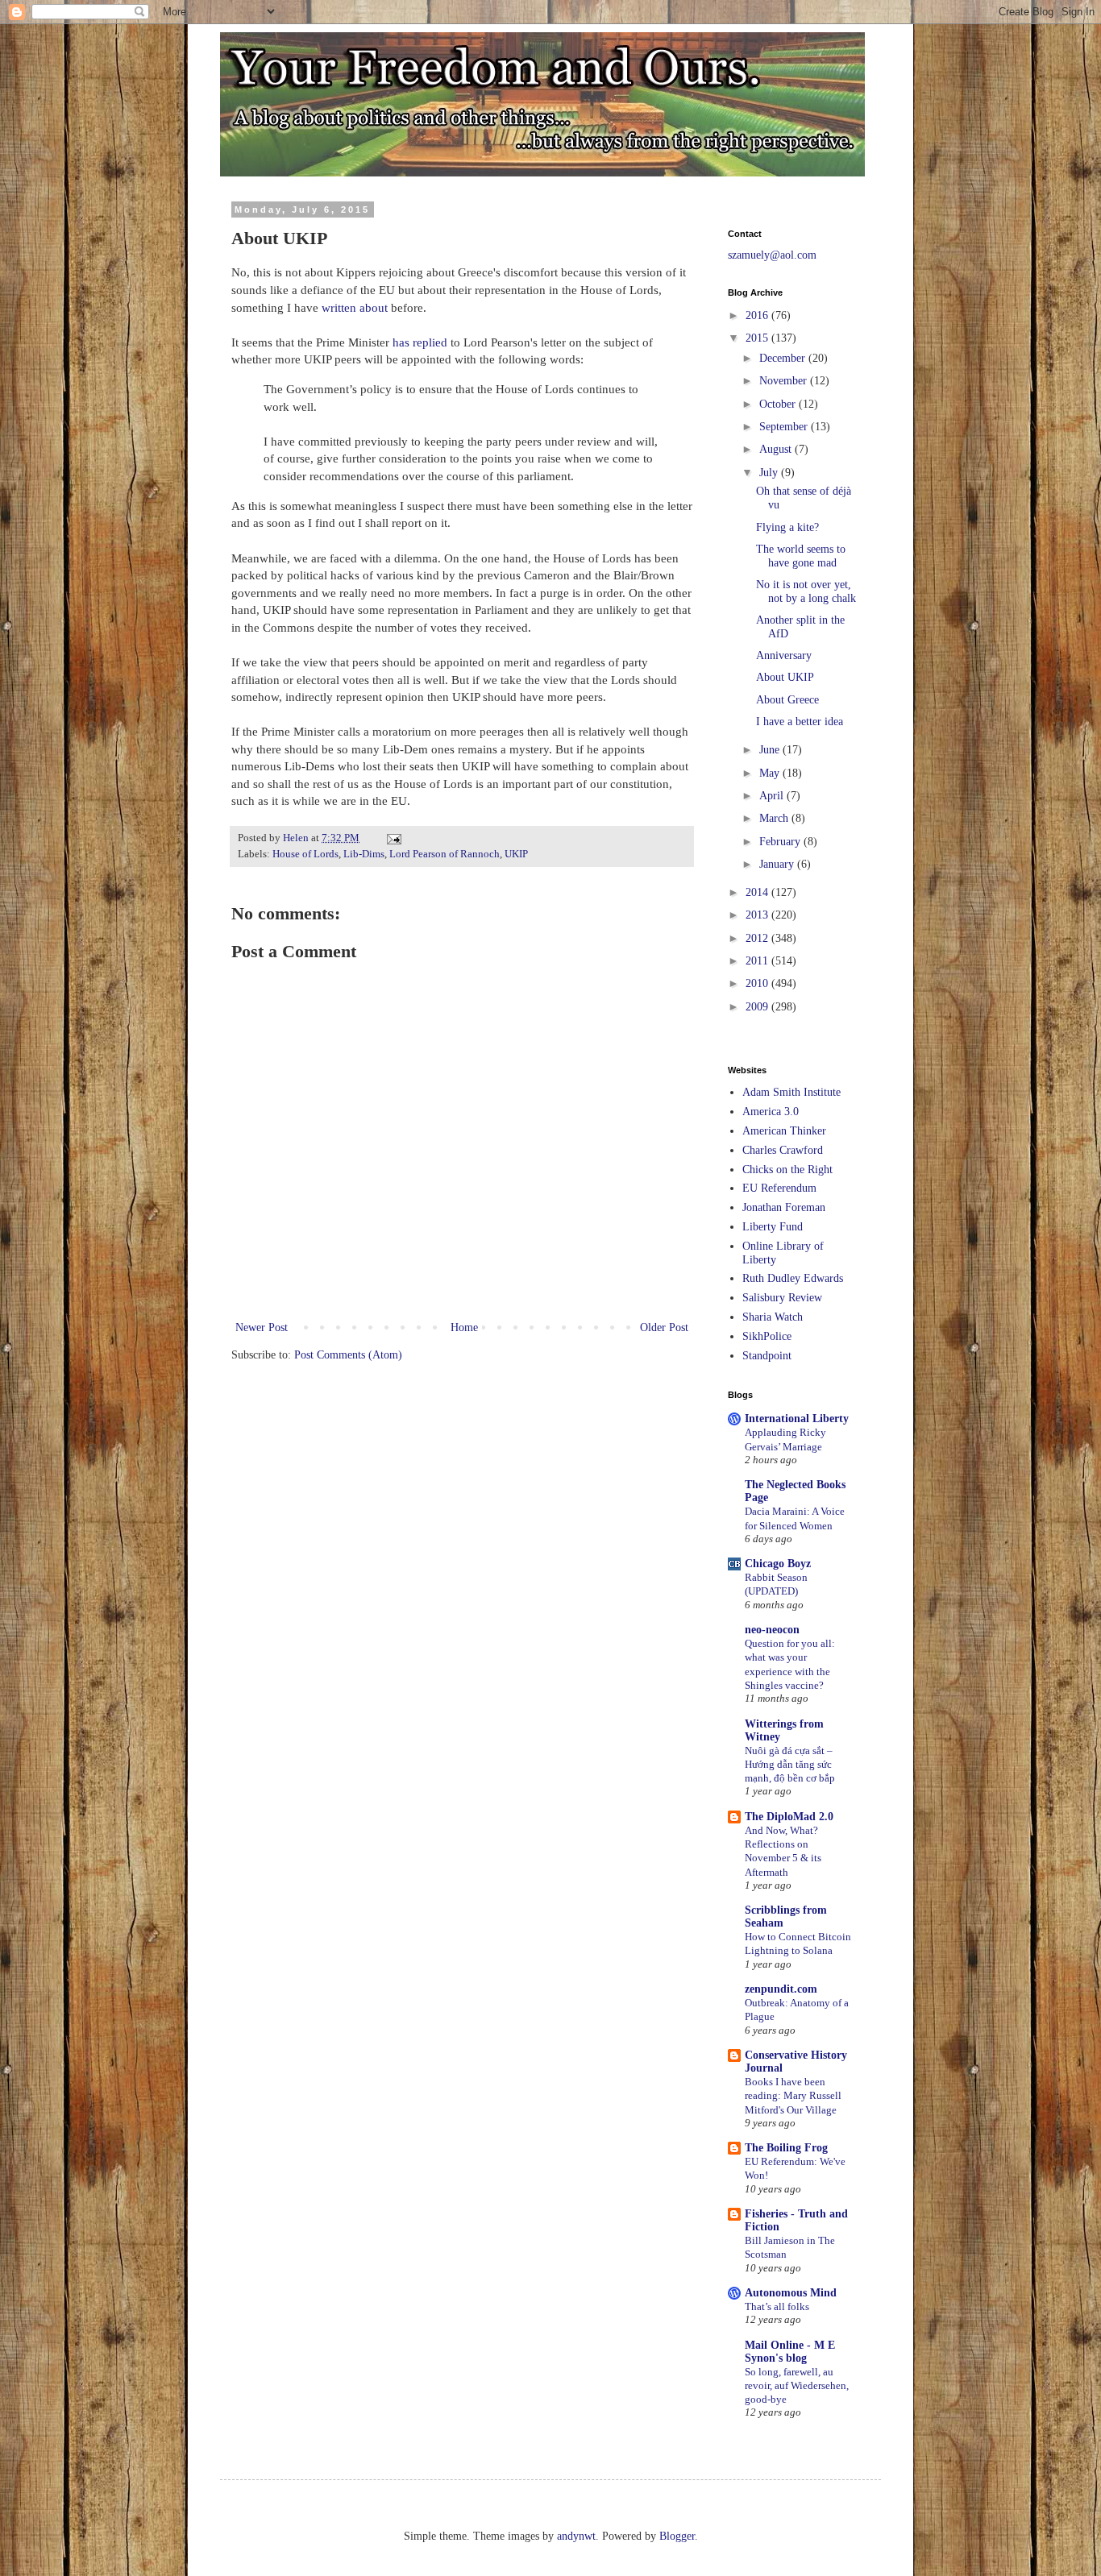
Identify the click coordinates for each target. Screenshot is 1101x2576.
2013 (758, 915)
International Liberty (797, 1419)
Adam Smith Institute (791, 1092)
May (771, 773)
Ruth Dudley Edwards (793, 1278)
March (775, 818)
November (785, 381)
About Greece (787, 700)
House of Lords (305, 854)
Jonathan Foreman (784, 1207)
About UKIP (785, 677)
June (771, 750)
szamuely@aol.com (772, 255)
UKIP (516, 854)
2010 (758, 983)
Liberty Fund (773, 1227)
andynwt (576, 2536)
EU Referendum (779, 1188)
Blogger (677, 2536)
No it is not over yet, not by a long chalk (806, 591)
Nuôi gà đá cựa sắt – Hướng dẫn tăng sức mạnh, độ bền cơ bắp (790, 1765)
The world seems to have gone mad (801, 556)
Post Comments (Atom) (348, 1355)
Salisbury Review (782, 1298)
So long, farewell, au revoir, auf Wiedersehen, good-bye (797, 2386)
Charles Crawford (783, 1150)
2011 (758, 961)
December (784, 358)
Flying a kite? (787, 527)
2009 (758, 1007)
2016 (758, 315)
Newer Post (262, 1327)
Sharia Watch (773, 1317)
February (781, 842)
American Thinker (784, 1131)
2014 (758, 892)
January (778, 864)
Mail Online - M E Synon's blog (790, 2352)
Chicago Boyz (778, 1564)
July (770, 473)
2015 (758, 338)
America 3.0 (771, 1112)
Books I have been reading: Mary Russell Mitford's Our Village (793, 2096)
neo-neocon (772, 1630)
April (773, 796)
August (777, 449)
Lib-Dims (364, 854)
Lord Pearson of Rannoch (445, 854)
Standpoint (767, 1356)
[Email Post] (393, 838)
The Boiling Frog (786, 2148)
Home (464, 1327)
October (779, 404)
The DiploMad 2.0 (789, 1817)
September (785, 427)
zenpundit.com (781, 1989)
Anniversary (784, 655)
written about (356, 307)
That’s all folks (777, 2306)
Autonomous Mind (791, 2293)
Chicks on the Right (787, 1170)
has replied (420, 342)
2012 (758, 938)
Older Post (664, 1327)
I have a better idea (800, 722)
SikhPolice (767, 1336)
